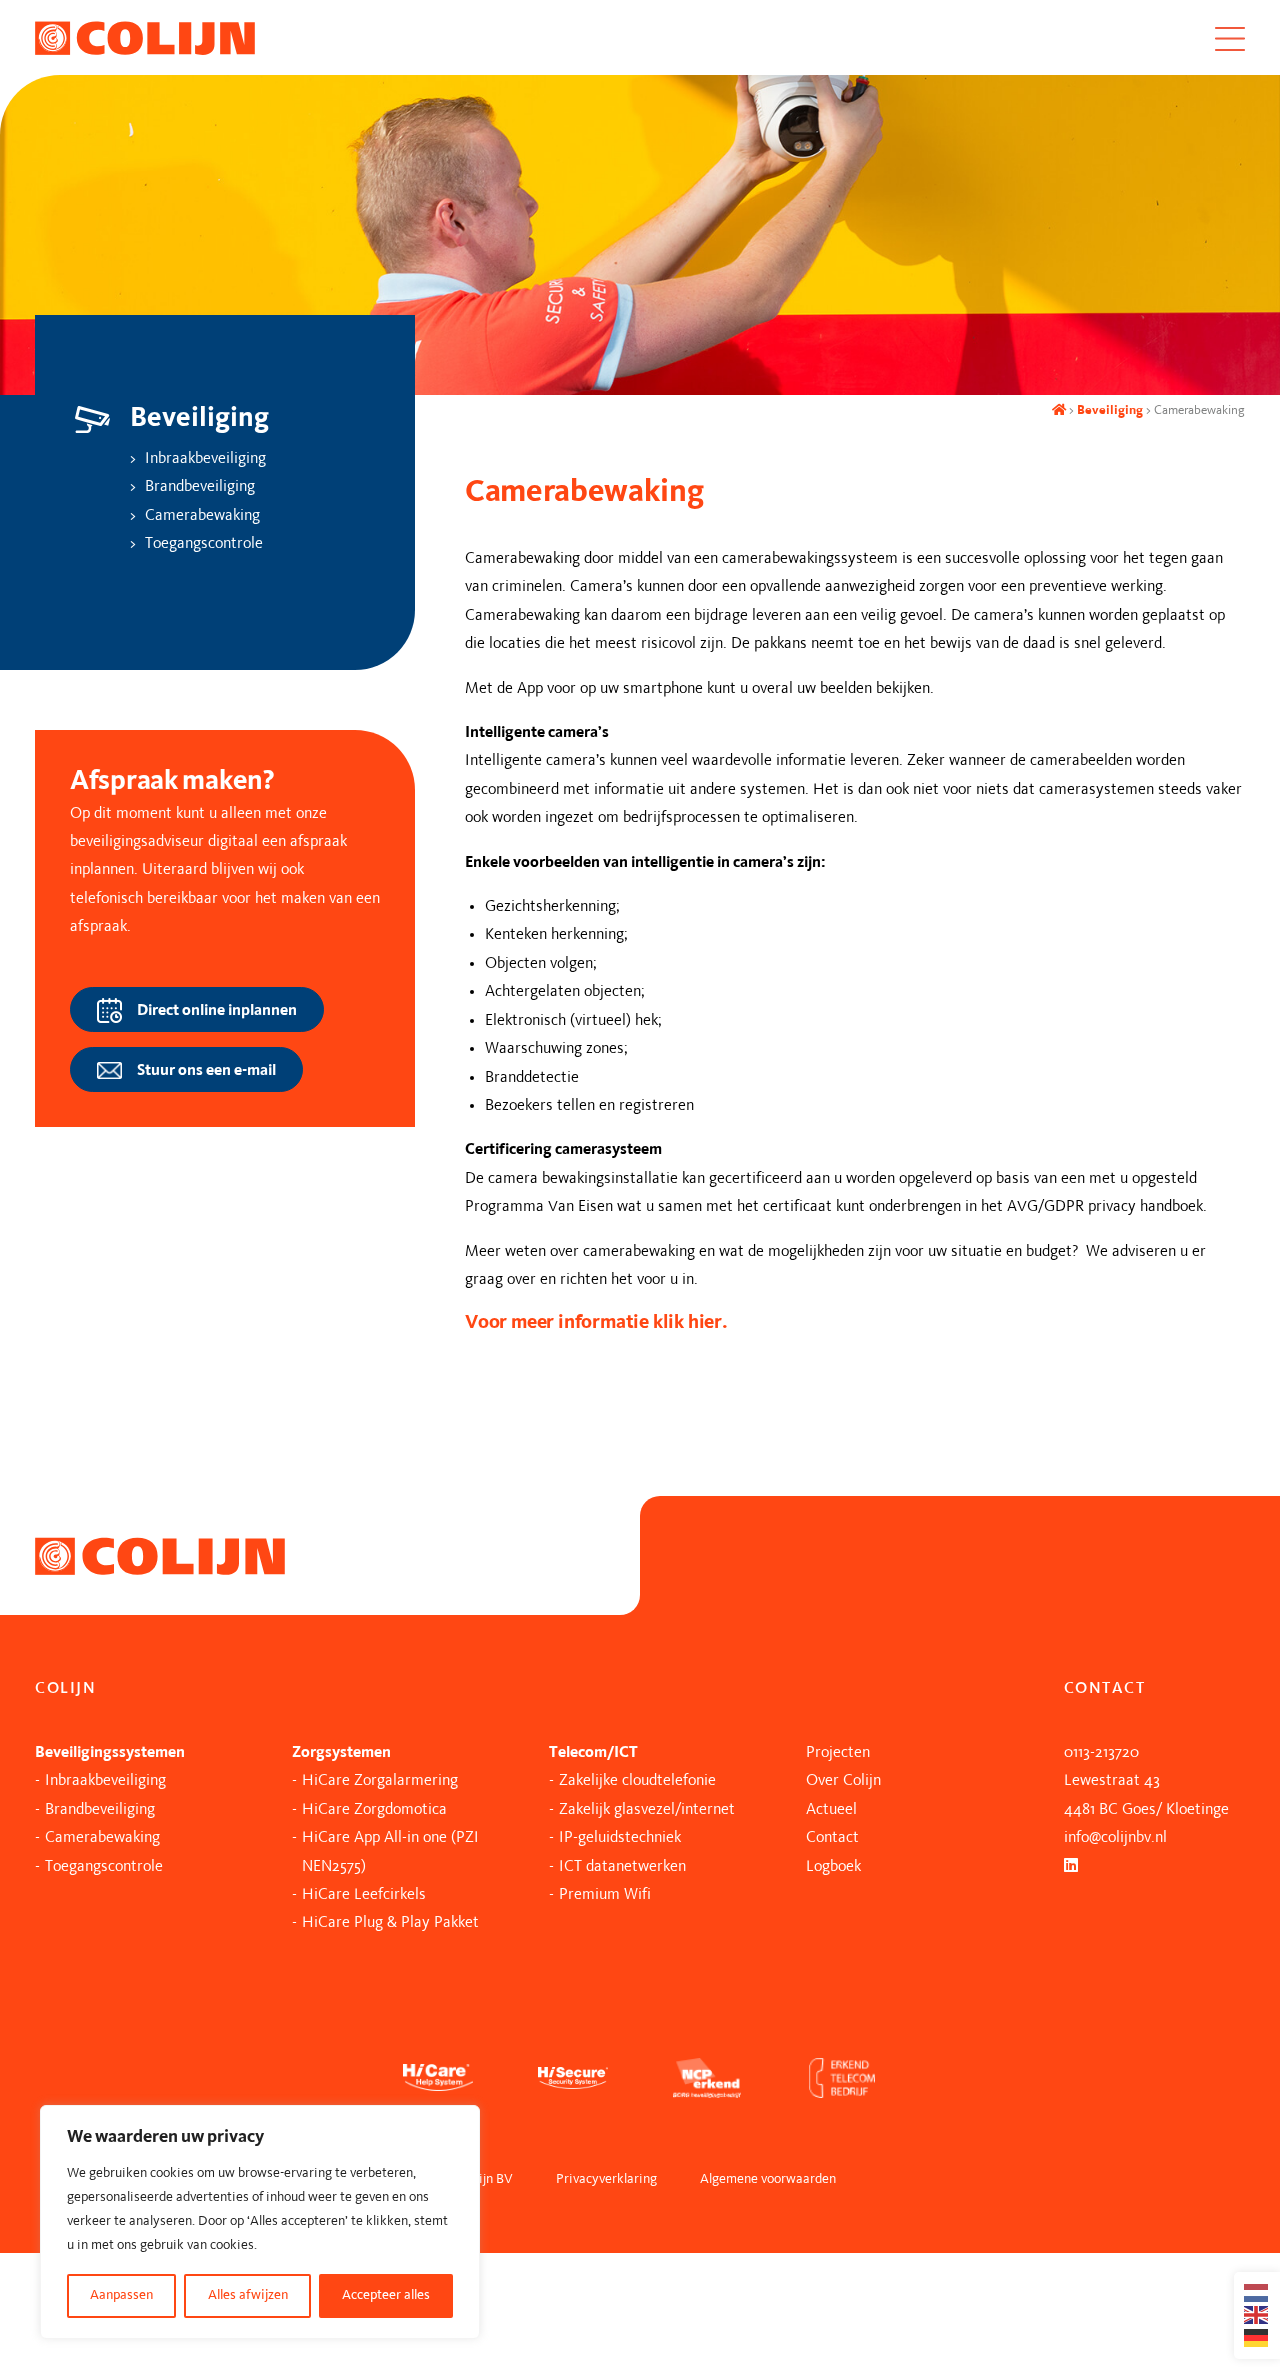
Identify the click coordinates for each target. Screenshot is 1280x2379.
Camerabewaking (202, 516)
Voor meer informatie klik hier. (596, 1323)
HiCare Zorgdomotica (374, 1810)
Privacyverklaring (606, 2179)
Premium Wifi (605, 1895)
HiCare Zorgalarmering (380, 1781)
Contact (832, 1838)
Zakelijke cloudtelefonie (637, 1781)
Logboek (833, 1867)
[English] (1257, 2315)
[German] (1257, 2338)
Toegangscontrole (204, 544)
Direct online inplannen (217, 1010)
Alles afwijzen (248, 2295)
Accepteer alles (386, 2295)
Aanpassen (121, 2295)
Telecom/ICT (593, 1753)
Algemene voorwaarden (768, 2179)
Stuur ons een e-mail (206, 1070)
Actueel (831, 1810)
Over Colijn (843, 1781)
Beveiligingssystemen (110, 1753)
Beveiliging (1110, 410)
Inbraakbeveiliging (205, 459)
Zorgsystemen (341, 1753)
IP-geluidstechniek (620, 1838)
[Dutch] (1257, 2293)
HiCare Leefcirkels (364, 1895)
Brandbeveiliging (200, 487)
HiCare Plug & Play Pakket (390, 1923)
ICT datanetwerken (622, 1867)
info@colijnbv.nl (1115, 1838)
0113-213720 (1101, 1753)
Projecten (838, 1753)
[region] (260, 2222)
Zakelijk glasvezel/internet (647, 1810)
